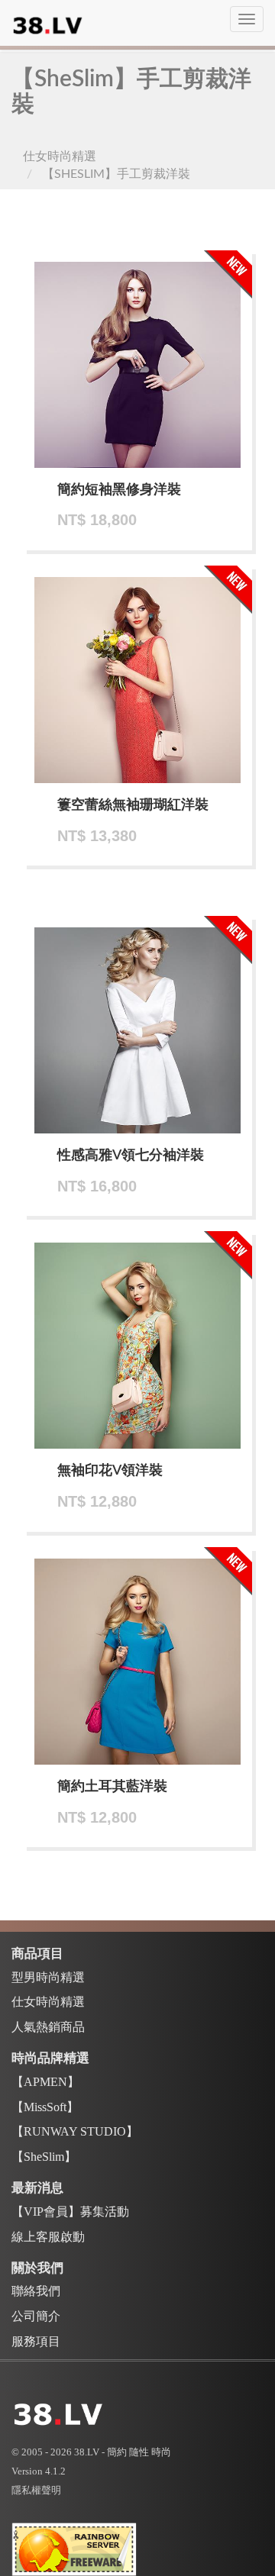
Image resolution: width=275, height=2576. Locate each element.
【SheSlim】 (44, 2157)
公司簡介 (36, 2316)
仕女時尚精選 (60, 156)
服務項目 (36, 2341)
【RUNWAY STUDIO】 (75, 2131)
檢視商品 (144, 375)
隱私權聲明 (36, 2490)
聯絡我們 (36, 2291)
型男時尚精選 (48, 1977)
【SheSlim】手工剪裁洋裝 (116, 174)
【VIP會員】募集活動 (70, 2212)
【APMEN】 (45, 2082)
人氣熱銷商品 (48, 2027)
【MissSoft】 (45, 2107)
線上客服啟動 (48, 2237)
